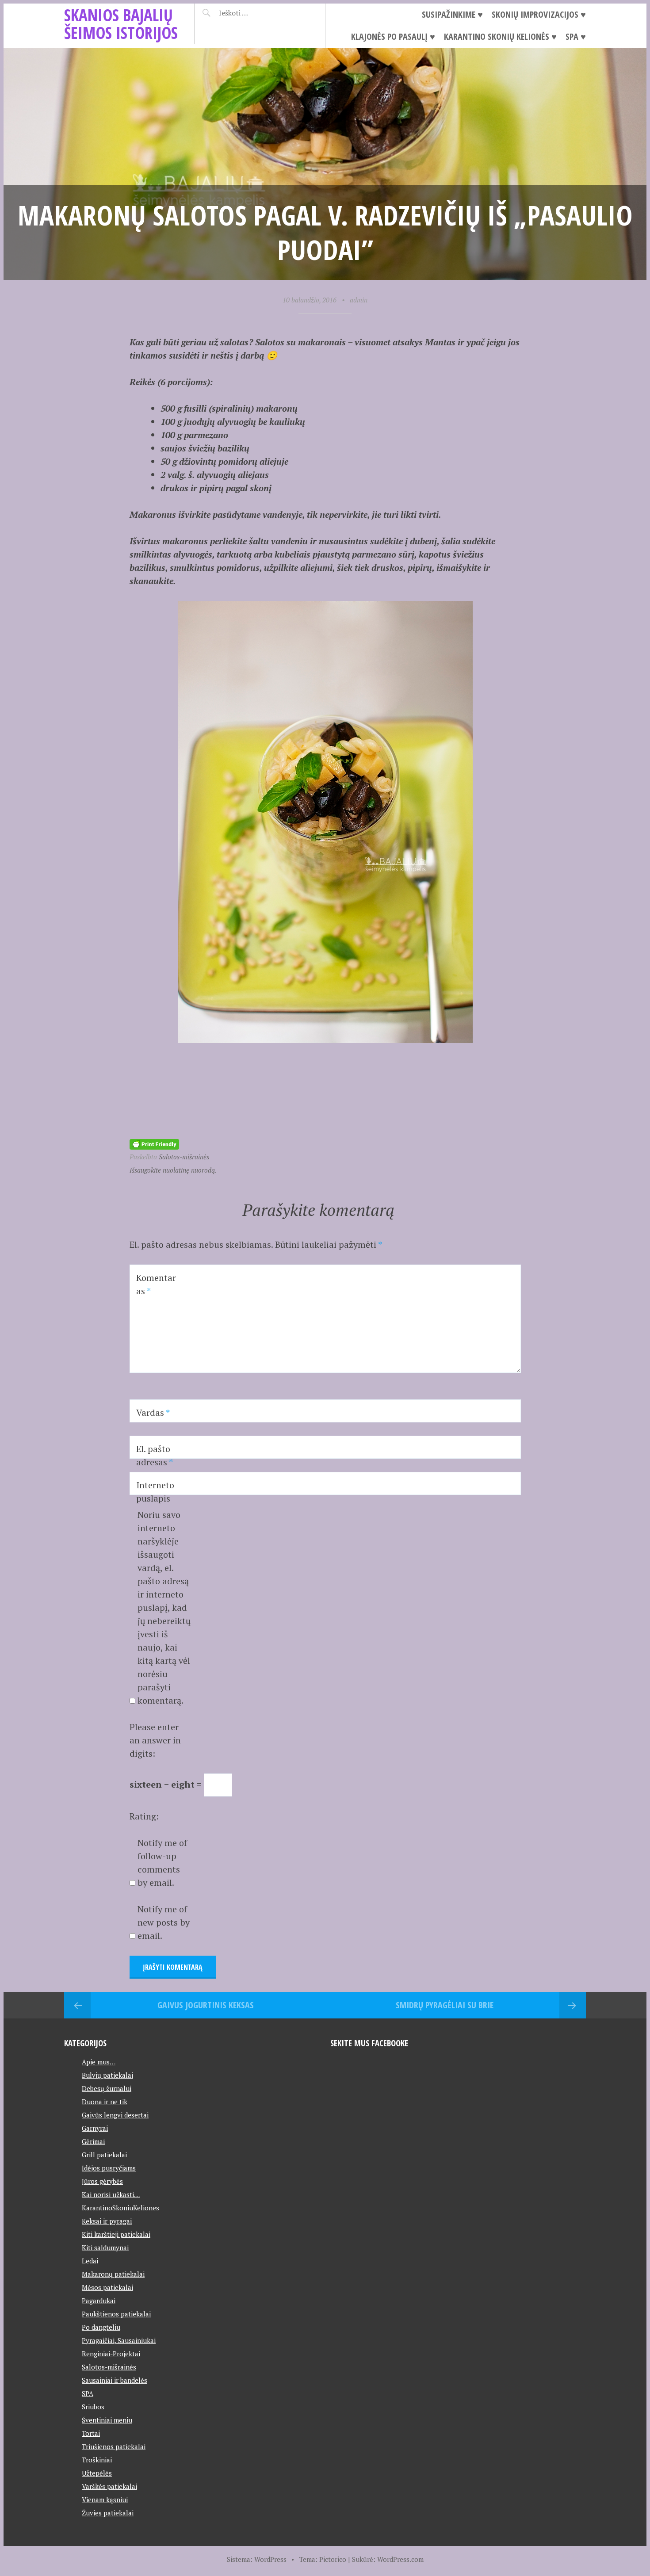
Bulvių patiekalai (107, 2075)
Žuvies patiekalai (108, 2513)
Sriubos (93, 2407)
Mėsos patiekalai (107, 2287)
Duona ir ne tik (105, 2102)
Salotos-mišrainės (184, 1157)
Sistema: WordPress (257, 2559)
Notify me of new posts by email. (164, 1922)
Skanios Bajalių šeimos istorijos (121, 24)
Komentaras (156, 1284)
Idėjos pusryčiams (109, 2168)
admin (359, 300)
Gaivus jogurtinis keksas (206, 2005)
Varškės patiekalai (109, 2486)
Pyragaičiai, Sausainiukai (119, 2340)
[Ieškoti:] (255, 13)
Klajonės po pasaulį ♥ (393, 36)
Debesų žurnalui (107, 2088)
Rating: (144, 1816)
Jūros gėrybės (102, 2181)
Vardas (153, 1412)
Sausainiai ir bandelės (115, 2380)
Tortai (91, 2433)
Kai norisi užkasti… (111, 2194)
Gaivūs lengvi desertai (115, 2115)
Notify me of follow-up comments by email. (162, 1863)
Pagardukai (99, 2301)
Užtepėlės (97, 2473)
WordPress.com (400, 2559)
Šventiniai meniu (107, 2420)
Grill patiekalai (104, 2155)
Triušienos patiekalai (114, 2446)
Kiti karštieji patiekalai (116, 2234)
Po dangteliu (101, 2327)
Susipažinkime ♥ (452, 14)
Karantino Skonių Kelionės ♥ (500, 36)
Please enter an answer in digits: (155, 1740)
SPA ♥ (576, 36)
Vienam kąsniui (105, 2500)
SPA (88, 2393)
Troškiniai (97, 2460)
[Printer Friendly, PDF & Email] (154, 1143)
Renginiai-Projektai (111, 2354)
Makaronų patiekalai (113, 2274)
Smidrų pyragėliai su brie (445, 2005)
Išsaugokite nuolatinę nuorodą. (173, 1170)
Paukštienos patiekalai (116, 2314)
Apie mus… (99, 2062)
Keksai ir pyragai (107, 2221)
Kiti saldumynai (105, 2247)
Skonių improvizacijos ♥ (539, 14)
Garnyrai (95, 2128)
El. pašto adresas (155, 1455)
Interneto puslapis (155, 1492)
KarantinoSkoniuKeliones (120, 2208)
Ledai (90, 2261)
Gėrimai (93, 2141)
